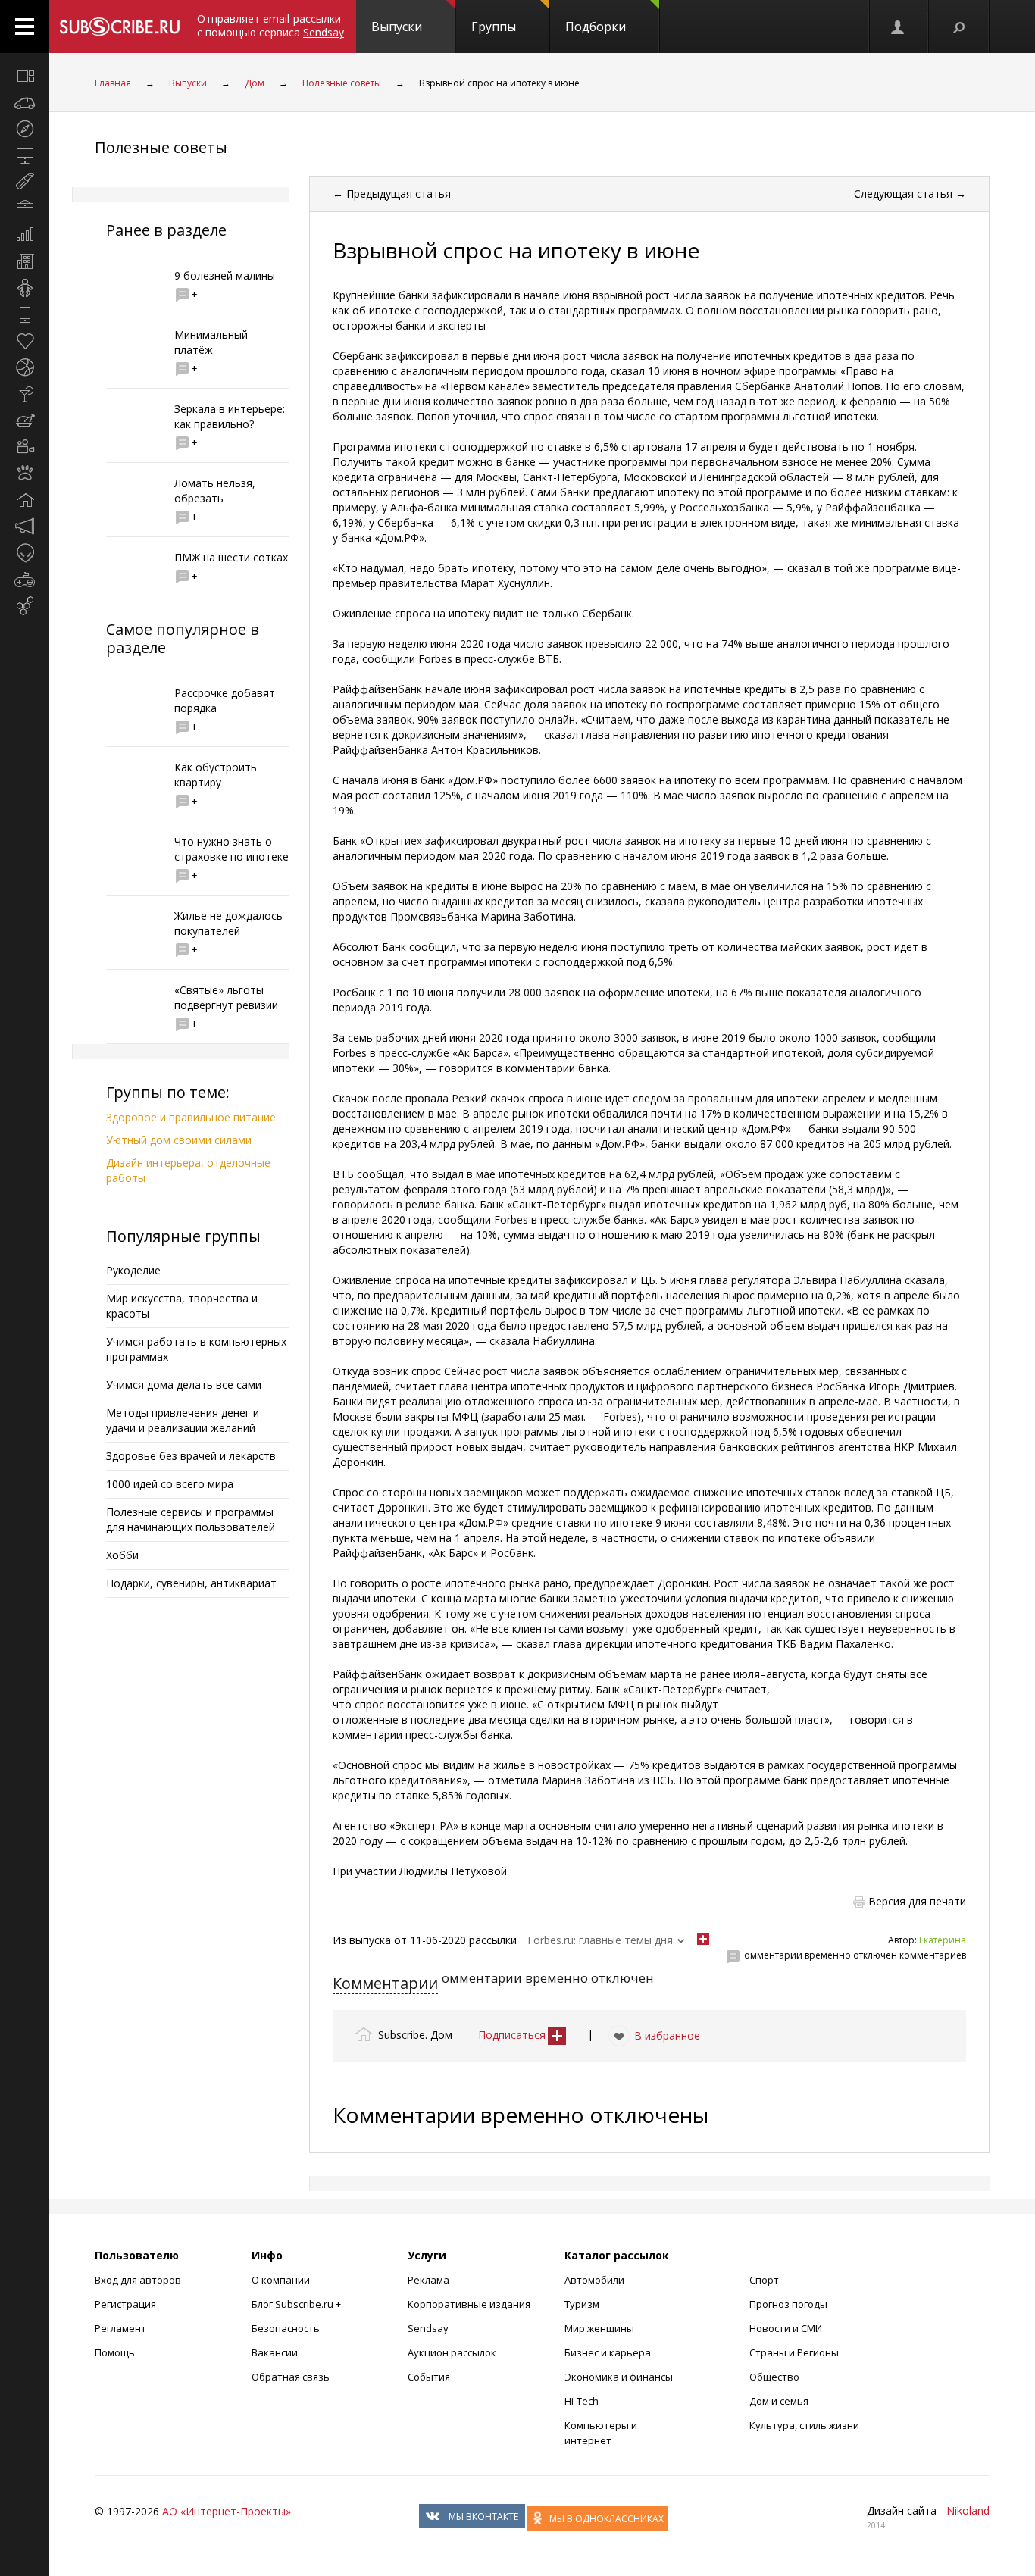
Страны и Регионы (794, 2352)
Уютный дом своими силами (179, 1140)
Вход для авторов (138, 2280)
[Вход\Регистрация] (899, 27)
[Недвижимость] (25, 261)
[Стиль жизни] (25, 394)
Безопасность (286, 2328)
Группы (494, 27)
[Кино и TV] (25, 447)
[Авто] (25, 102)
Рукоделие (133, 1270)
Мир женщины (599, 2328)
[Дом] (25, 500)
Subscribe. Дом (415, 2035)
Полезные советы (342, 83)
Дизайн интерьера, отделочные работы (188, 1170)
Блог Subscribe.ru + (297, 2304)
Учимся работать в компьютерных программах (196, 1349)
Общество (774, 2377)
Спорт (764, 2280)
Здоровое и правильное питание (191, 1117)
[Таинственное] (25, 553)
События (429, 2377)
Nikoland (968, 2510)
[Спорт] (25, 367)
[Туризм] (25, 129)
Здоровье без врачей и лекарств (191, 1456)
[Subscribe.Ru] (119, 27)
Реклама (428, 2280)
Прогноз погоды (788, 2304)
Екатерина (943, 1940)
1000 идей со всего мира (170, 1484)
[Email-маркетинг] (25, 606)
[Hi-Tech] (25, 314)
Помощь (115, 2352)
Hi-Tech (582, 2401)
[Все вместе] (25, 76)
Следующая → (910, 194)
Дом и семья (779, 2401)
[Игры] (25, 580)
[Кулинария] (25, 420)
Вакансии (275, 2352)
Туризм (582, 2304)
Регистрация (125, 2304)
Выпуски (397, 27)
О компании (281, 2280)
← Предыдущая (392, 194)
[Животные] (25, 474)
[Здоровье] (25, 341)
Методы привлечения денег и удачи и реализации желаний (183, 1420)
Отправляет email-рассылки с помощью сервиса (270, 25)
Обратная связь (291, 2377)
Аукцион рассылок (452, 2352)
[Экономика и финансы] (25, 235)
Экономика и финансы (619, 2377)
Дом (255, 83)
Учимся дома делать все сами (184, 1385)
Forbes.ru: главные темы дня (600, 1940)
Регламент (120, 2328)
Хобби (122, 1555)
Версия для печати (917, 1901)
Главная (113, 83)
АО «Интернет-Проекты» (227, 2511)
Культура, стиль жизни (804, 2425)
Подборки (596, 27)
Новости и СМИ (786, 2328)
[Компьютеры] (25, 155)
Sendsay (428, 2328)
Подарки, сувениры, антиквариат (191, 1583)
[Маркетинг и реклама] (25, 527)
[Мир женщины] (25, 182)
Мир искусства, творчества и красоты (182, 1306)
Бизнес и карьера (608, 2352)
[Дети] (25, 288)
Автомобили (594, 2280)
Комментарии (385, 1983)
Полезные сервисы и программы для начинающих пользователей (191, 1519)
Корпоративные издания (469, 2304)
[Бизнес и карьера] (25, 208)
